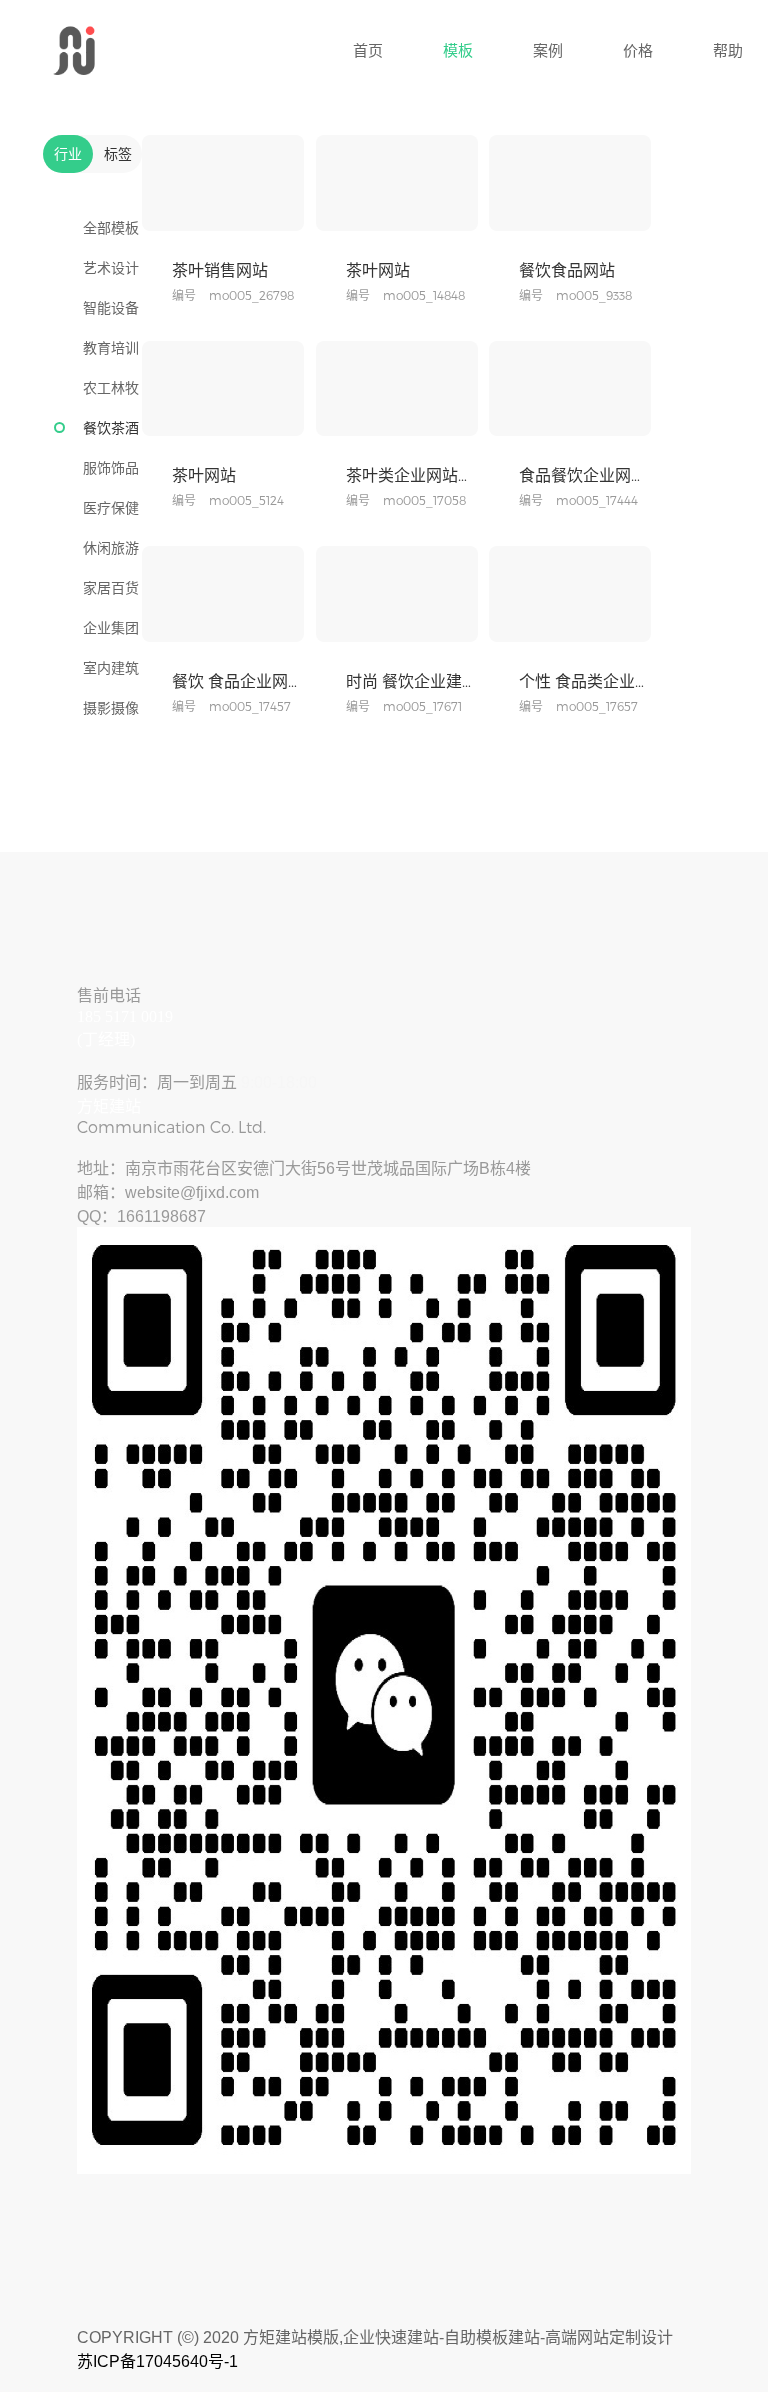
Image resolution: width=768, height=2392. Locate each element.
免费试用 (258, 211)
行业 (68, 153)
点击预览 (189, 211)
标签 (118, 153)
